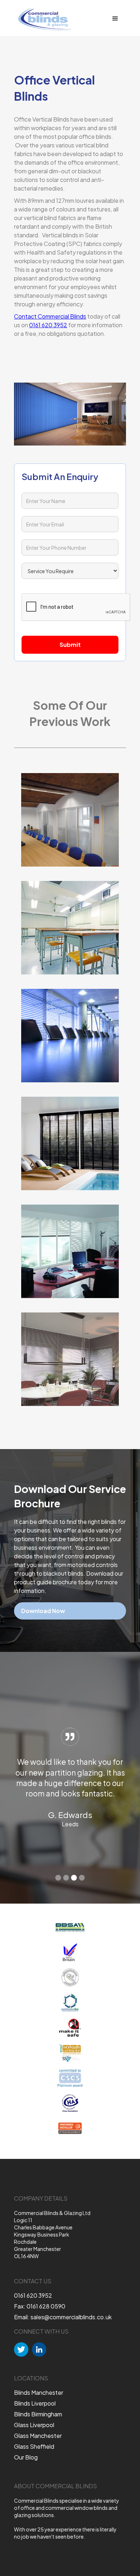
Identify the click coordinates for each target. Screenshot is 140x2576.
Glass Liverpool (34, 2425)
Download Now (43, 1611)
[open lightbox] (70, 820)
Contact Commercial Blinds (50, 316)
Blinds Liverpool (35, 2403)
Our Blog (26, 2457)
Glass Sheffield (34, 2447)
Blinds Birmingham (38, 2414)
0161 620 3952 (48, 325)
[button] (115, 19)
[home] (43, 19)
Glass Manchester (38, 2436)
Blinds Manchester (39, 2393)
